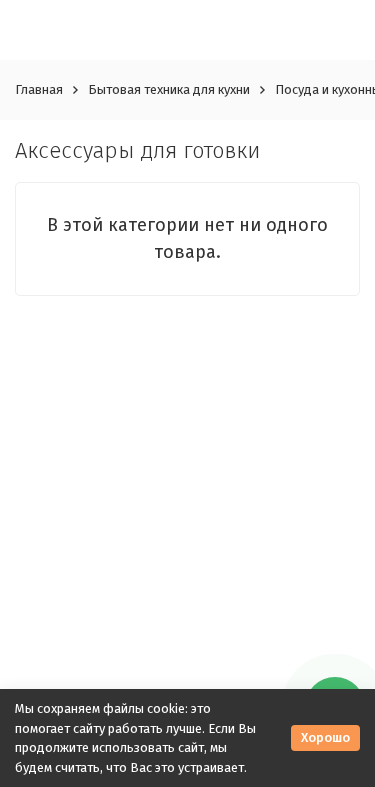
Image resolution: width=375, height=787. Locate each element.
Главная (39, 89)
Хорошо (325, 737)
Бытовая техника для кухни (169, 89)
